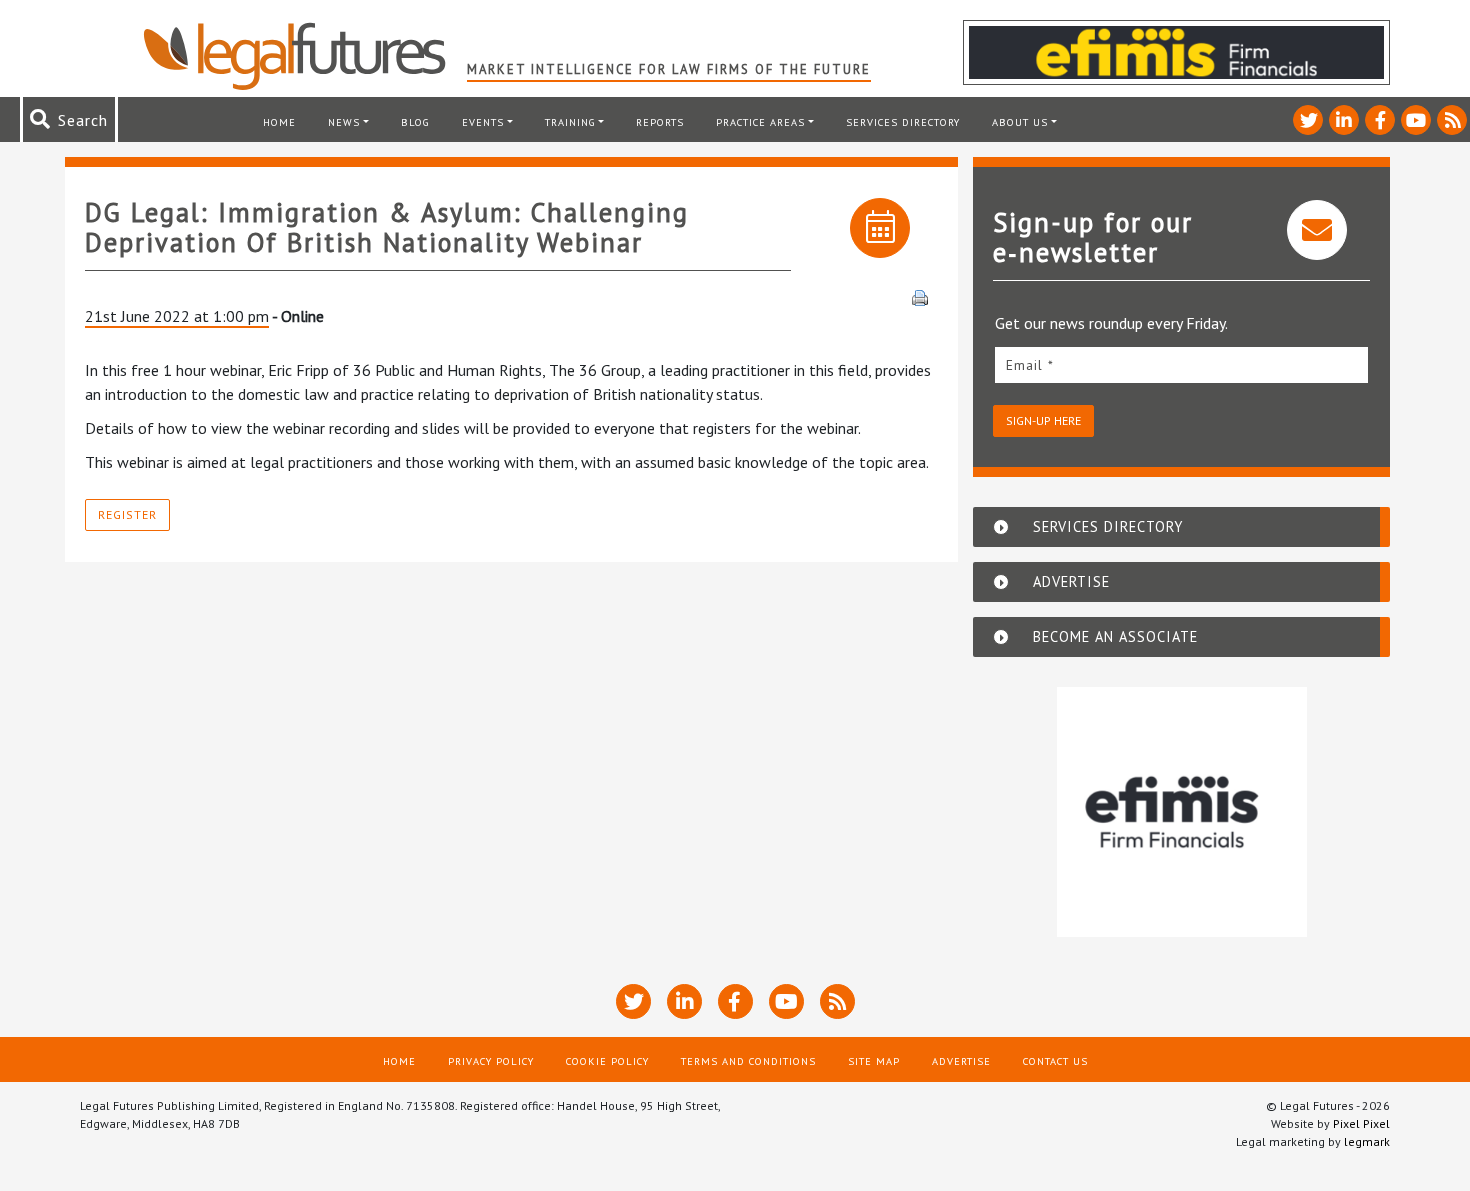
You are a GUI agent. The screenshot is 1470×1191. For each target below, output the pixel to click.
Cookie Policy (607, 1061)
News (344, 122)
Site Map (874, 1061)
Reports (660, 122)
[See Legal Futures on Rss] (1452, 120)
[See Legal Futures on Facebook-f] (1380, 120)
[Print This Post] (920, 296)
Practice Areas (760, 122)
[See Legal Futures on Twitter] (1308, 120)
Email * (1030, 365)
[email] (1181, 364)
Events (483, 122)
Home (279, 122)
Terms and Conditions (748, 1061)
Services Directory (903, 122)
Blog (415, 122)
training (570, 122)
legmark (1367, 1141)
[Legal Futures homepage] (304, 56)
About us (1020, 122)
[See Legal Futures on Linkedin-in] (1344, 120)
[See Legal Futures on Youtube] (1416, 120)
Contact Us (1055, 1061)
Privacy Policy (491, 1061)
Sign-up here (1043, 420)
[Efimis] (1182, 812)
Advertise (961, 1061)
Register (127, 514)
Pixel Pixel (1361, 1123)
